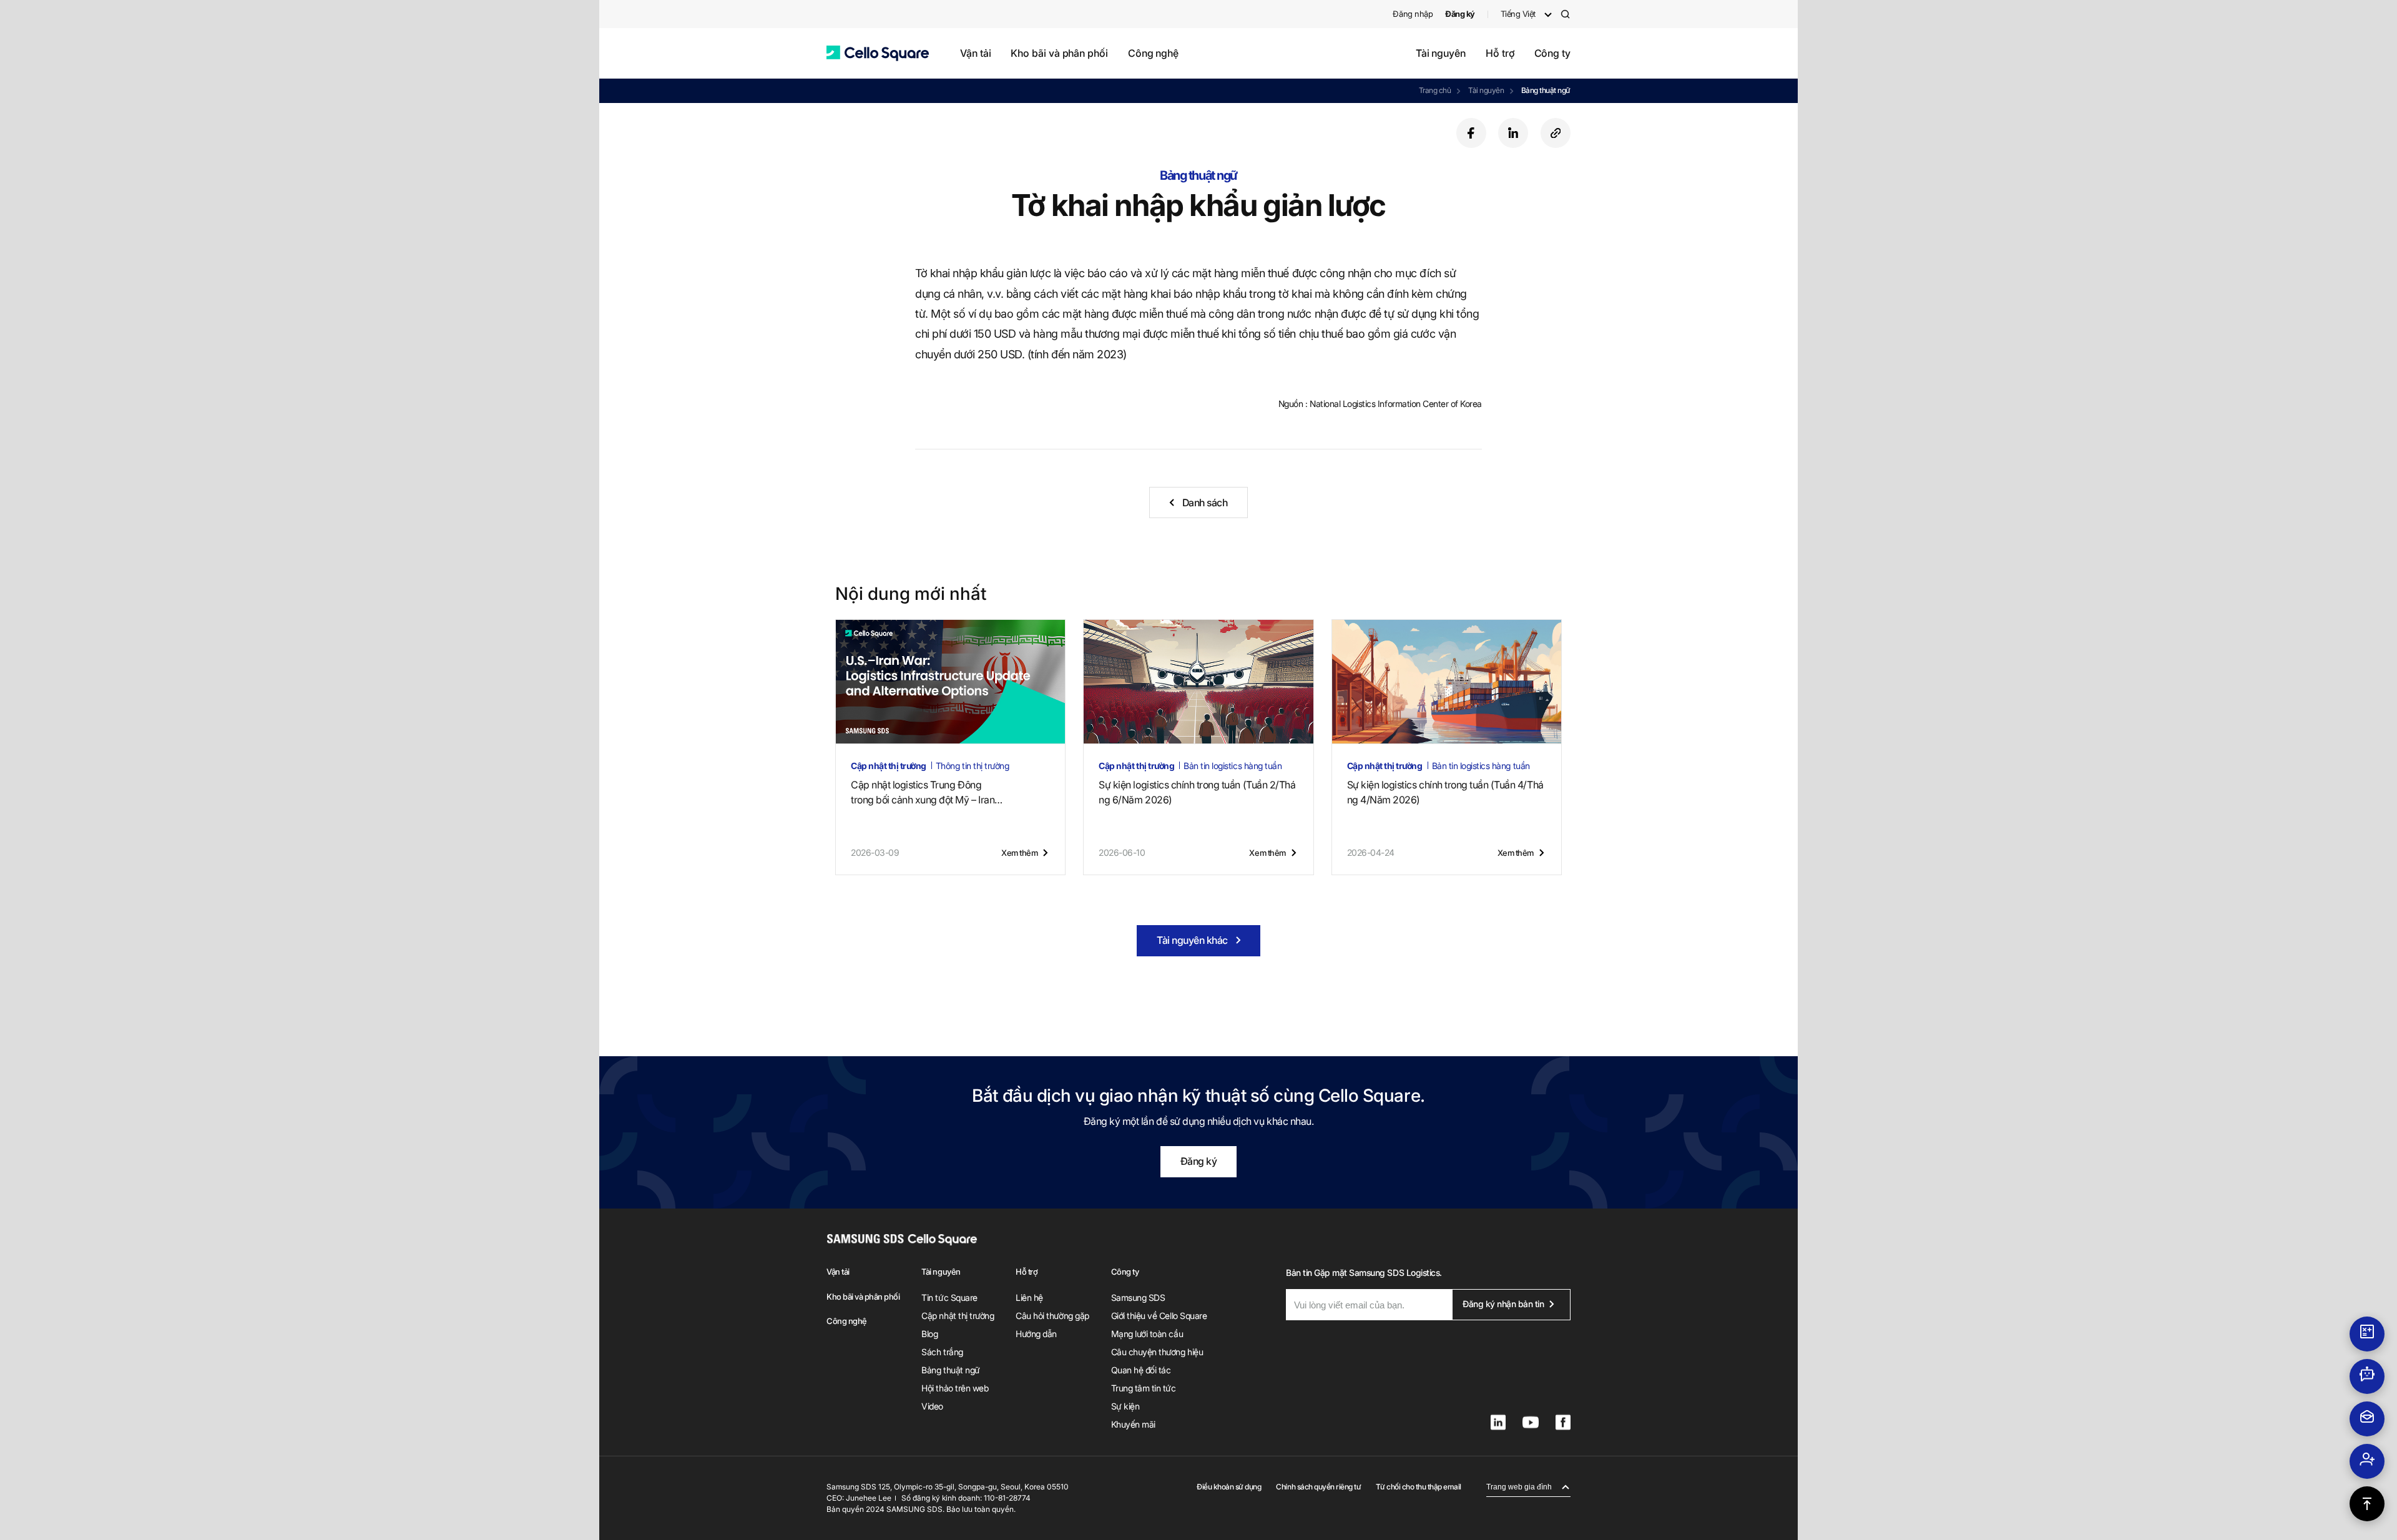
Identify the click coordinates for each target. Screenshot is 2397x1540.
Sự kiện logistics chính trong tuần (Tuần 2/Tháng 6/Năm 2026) (1197, 792)
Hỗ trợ (1500, 53)
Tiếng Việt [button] (1518, 14)
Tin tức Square (949, 1297)
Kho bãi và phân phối (1059, 53)
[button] (878, 53)
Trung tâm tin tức (1144, 1388)
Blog (929, 1334)
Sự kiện (1125, 1406)
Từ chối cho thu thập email (1419, 1487)
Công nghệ (1153, 53)
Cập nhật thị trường (958, 1316)
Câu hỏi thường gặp (1052, 1316)
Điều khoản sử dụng (1229, 1487)
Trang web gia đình (1519, 1487)
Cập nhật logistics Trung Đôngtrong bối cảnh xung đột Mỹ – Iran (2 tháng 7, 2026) (923, 793)
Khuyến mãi (1133, 1424)
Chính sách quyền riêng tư (1318, 1487)
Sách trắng (942, 1352)
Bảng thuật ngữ (1546, 90)
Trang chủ (1435, 90)
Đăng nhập (1413, 14)
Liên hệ (1029, 1297)
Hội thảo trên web (955, 1388)
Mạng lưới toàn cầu (1147, 1334)
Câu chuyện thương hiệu (1157, 1352)
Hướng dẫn (1036, 1334)
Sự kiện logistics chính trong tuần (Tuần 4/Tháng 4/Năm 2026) (1445, 792)
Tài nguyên (1441, 53)
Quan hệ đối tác (1141, 1370)
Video (932, 1406)
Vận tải (975, 53)
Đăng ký (1199, 1161)
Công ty (1552, 53)
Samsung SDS (1138, 1297)
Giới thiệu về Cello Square (1159, 1316)
